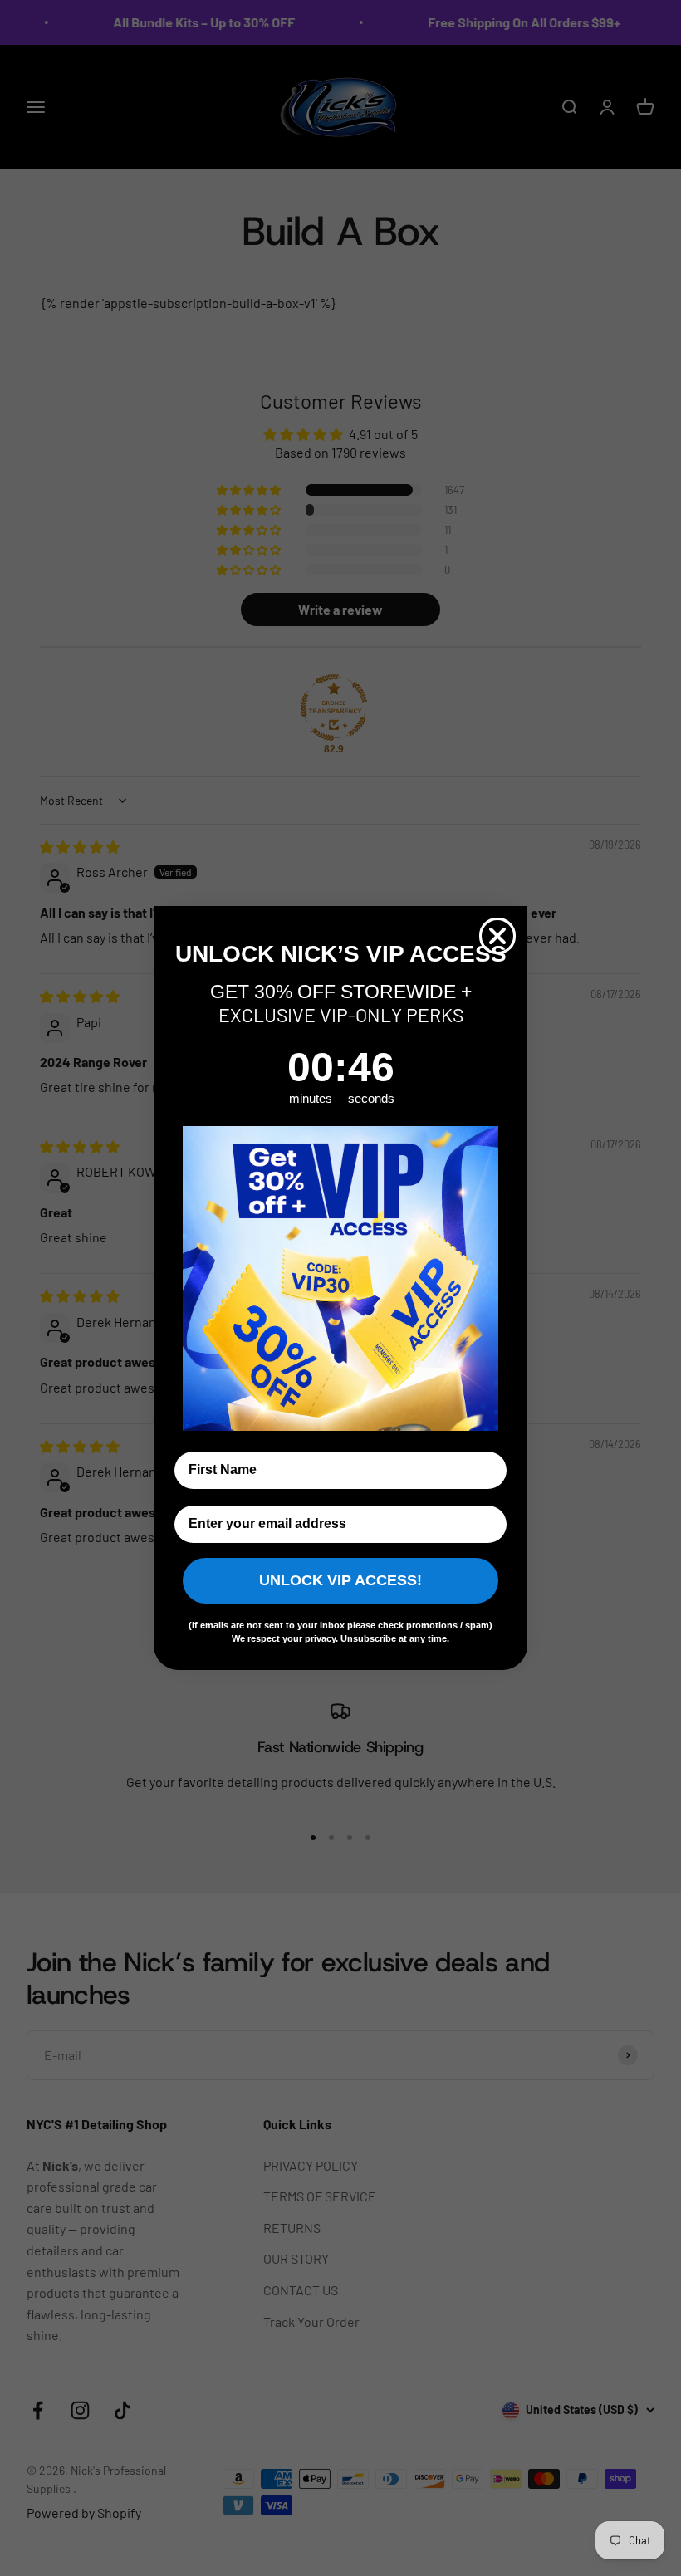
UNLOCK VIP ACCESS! (340, 1580)
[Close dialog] (497, 936)
